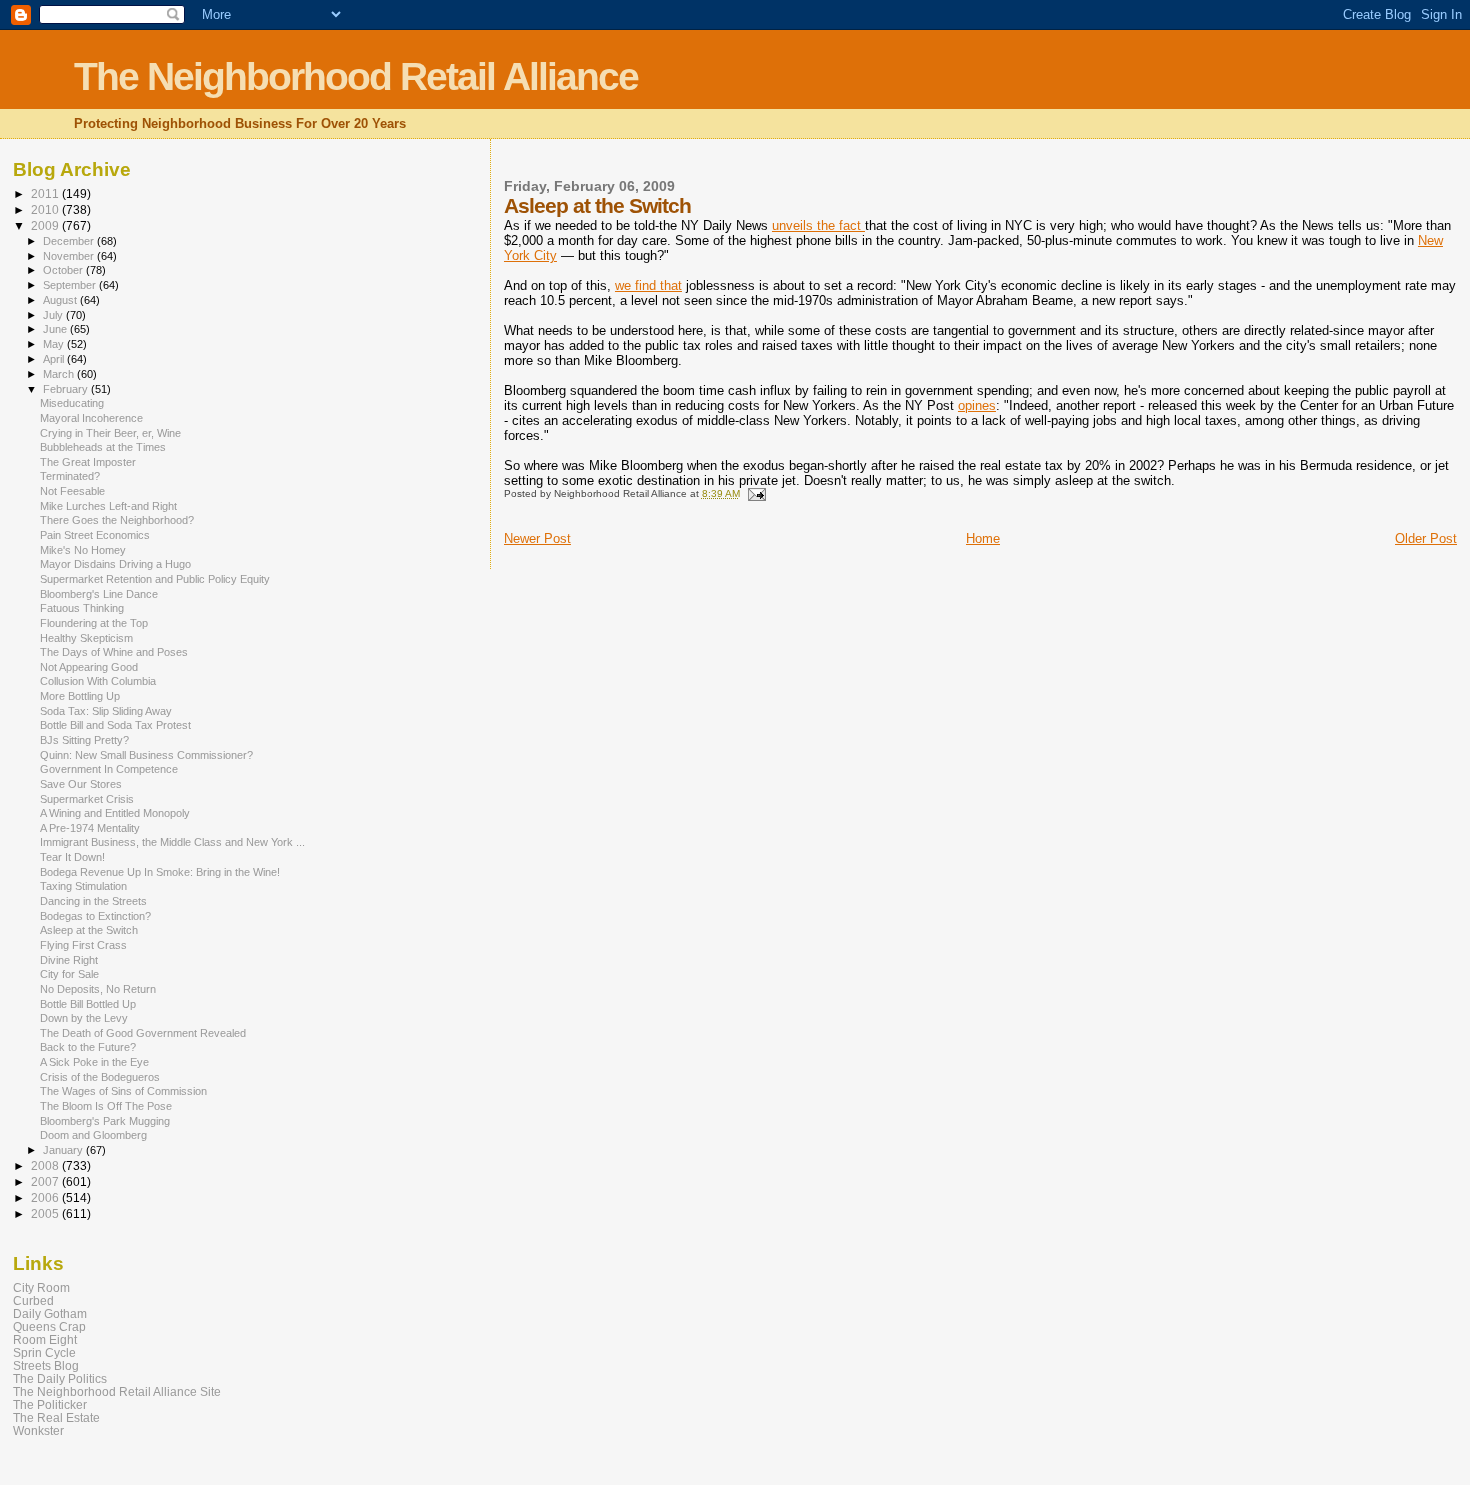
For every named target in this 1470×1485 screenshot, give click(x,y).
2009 (46, 225)
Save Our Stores (81, 784)
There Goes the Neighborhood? (117, 520)
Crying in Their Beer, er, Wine (110, 433)
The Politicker (50, 1404)
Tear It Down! (72, 857)
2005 (46, 1213)
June (56, 329)
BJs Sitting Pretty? (84, 740)
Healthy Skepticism (86, 638)
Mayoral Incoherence (91, 418)
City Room (41, 1287)
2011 (46, 193)
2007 (46, 1181)
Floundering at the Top (94, 623)
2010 (46, 209)
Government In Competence (109, 769)
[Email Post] (756, 493)
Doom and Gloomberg (93, 1135)
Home (983, 538)
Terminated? (70, 476)
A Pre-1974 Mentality (90, 828)
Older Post (1426, 538)
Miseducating (72, 403)
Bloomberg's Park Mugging (105, 1121)
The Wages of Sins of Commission (123, 1091)
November (70, 256)
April (55, 359)
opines (977, 405)
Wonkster (38, 1430)
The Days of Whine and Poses (114, 652)
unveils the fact (818, 225)
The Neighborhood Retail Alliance (356, 76)
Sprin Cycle (44, 1352)
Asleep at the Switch (89, 930)
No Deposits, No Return (98, 989)
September (71, 285)
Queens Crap (49, 1326)
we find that (648, 285)
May (55, 344)
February (67, 389)
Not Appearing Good (89, 667)
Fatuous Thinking (82, 608)
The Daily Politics (60, 1378)
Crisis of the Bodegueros (100, 1077)
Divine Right (69, 960)
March (60, 374)
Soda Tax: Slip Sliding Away (106, 711)
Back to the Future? (88, 1047)
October (64, 270)
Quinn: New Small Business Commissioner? (146, 755)
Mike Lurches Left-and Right (108, 506)
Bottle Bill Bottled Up (88, 1004)
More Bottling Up (80, 696)
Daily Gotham (50, 1313)
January (64, 1150)
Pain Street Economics (95, 535)
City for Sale (69, 974)
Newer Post (537, 538)
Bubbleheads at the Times (103, 447)
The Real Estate (56, 1417)
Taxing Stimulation (83, 886)
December (70, 241)
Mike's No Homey (83, 550)
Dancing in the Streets (93, 901)
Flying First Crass (83, 945)
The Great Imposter (88, 462)
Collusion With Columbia (98, 681)
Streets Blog (46, 1365)
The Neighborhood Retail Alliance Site (117, 1391)
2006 (46, 1197)
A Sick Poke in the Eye (94, 1062)
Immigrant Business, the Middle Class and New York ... (172, 842)
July (54, 315)
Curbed (33, 1300)
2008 (46, 1165)
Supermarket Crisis (87, 799)
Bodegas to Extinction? (95, 916)
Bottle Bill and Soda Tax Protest (115, 725)
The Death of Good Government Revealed (143, 1033)
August (61, 300)
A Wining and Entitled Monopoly (115, 813)
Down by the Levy (84, 1018)
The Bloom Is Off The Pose (106, 1106)
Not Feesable (72, 491)
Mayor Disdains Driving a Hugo (115, 564)
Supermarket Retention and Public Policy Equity (155, 579)
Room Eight (45, 1339)
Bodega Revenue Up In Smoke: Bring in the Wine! (160, 872)
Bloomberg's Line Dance (99, 594)
